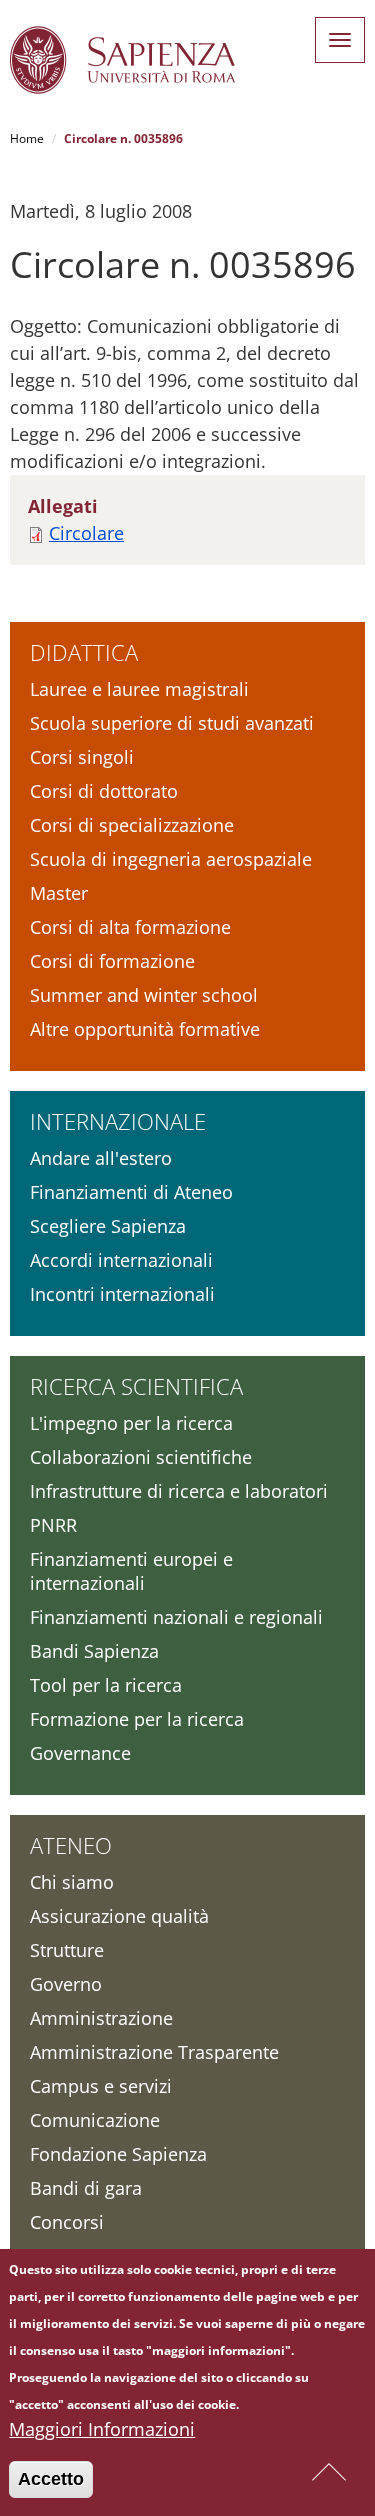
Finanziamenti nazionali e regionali (176, 1617)
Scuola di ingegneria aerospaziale (171, 859)
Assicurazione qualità (119, 1916)
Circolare (86, 533)
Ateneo (71, 1845)
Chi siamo (72, 1882)
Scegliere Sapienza (108, 1226)
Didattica (84, 652)
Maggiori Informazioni (102, 2429)
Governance (80, 1753)
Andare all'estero (101, 1158)
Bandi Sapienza (94, 1651)
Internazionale (118, 1121)
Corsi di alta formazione (130, 927)
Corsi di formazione (112, 961)
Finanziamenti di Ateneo (131, 1192)
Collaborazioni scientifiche (141, 1457)
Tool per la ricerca (106, 1685)
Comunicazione (95, 2120)
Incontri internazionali (122, 1294)
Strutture (67, 1950)
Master (59, 893)
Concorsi (67, 2222)
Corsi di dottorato (104, 791)
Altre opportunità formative (145, 1029)
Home (27, 138)
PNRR (53, 1525)
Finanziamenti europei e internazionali (131, 1571)
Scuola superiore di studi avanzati (172, 723)
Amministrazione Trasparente (154, 2052)
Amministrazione (101, 2018)
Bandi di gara (86, 2188)
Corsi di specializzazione (132, 825)
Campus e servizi (101, 2086)
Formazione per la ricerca (137, 1719)
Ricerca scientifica (136, 1386)
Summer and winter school (144, 995)
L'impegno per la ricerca (131, 1423)
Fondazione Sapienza (118, 2154)
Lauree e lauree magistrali (139, 689)
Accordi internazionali (121, 1260)
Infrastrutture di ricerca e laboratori (179, 1491)
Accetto (51, 2479)
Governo (66, 1984)
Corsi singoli (82, 757)
